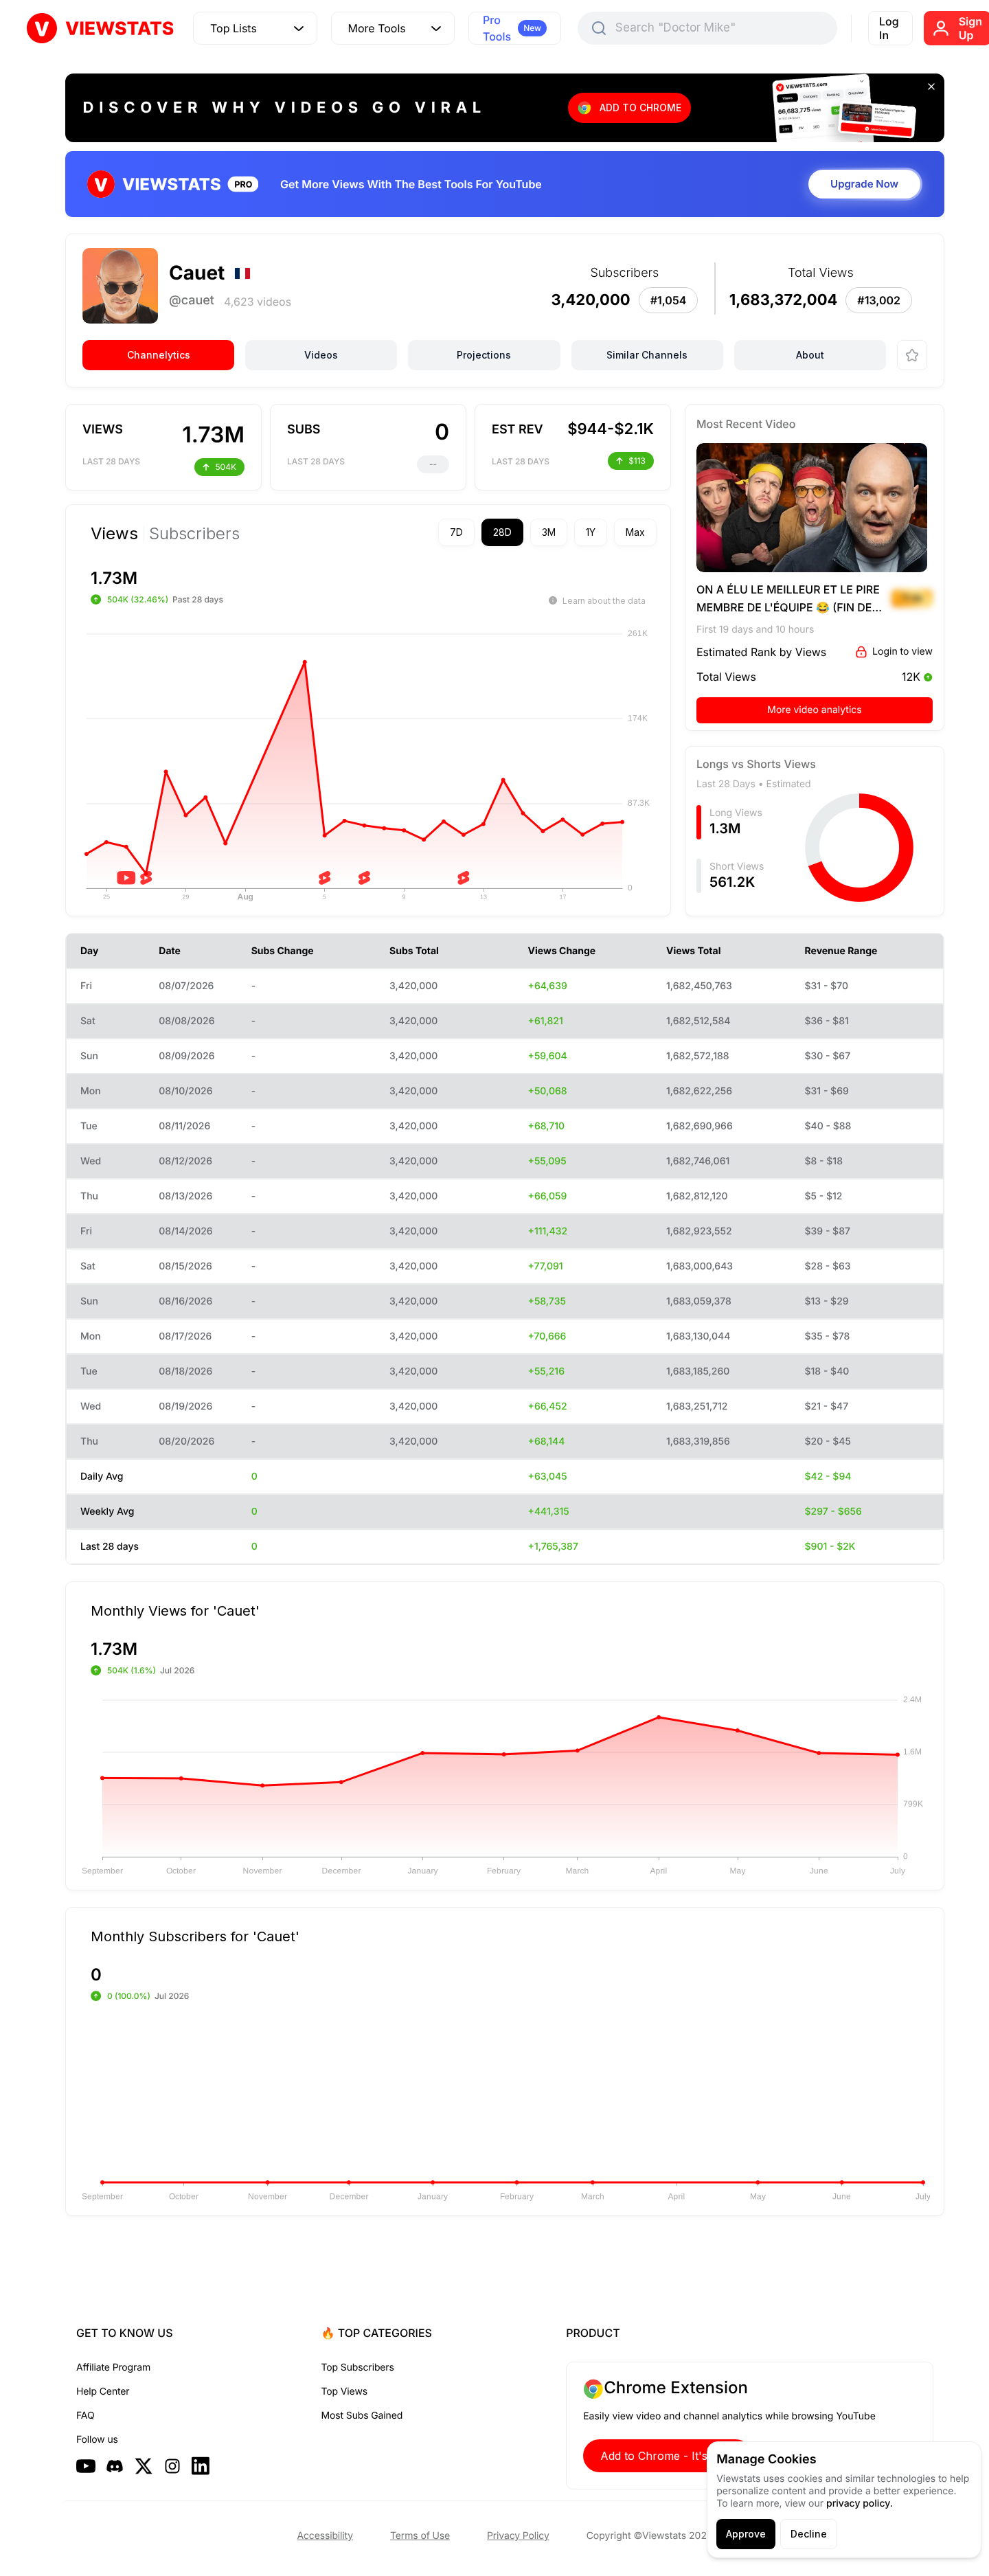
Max (635, 532)
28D (502, 532)
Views (114, 534)
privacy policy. (860, 2504)
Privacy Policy (518, 2536)
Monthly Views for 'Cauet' (175, 1610)
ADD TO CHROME (640, 108)
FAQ (85, 2416)
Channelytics (159, 355)
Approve (746, 2534)
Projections (484, 355)
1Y (591, 532)
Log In (889, 28)
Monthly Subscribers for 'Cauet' (195, 1936)
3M (549, 532)
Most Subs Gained (362, 2416)
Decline (809, 2534)
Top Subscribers (358, 2368)
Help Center (103, 2392)
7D (456, 532)
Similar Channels (647, 355)
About (810, 355)
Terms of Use (420, 2536)
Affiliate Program (113, 2368)
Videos (321, 355)
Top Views (344, 2392)
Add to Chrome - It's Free (668, 2456)
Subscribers (194, 534)
